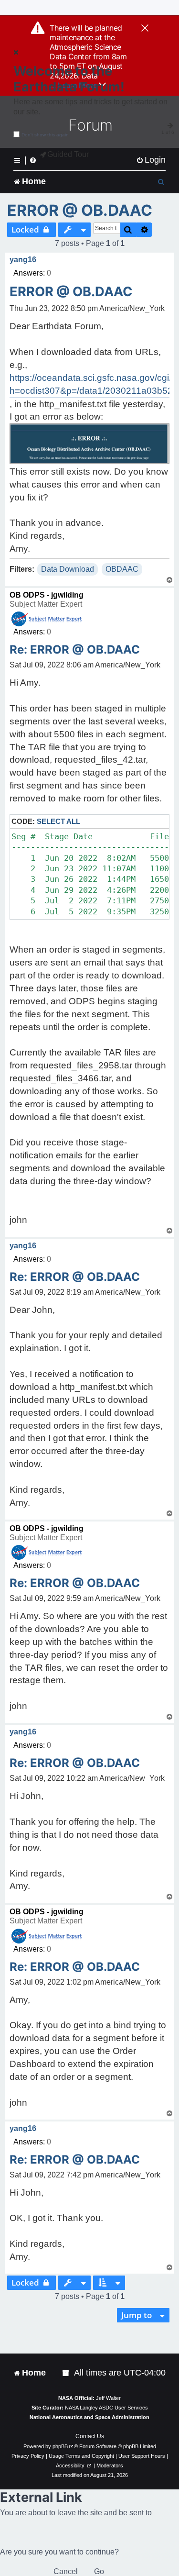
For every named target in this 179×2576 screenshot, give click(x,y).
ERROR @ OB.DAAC (80, 210)
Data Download (68, 569)
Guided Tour (68, 154)
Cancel (66, 2571)
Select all (58, 821)
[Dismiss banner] (145, 29)
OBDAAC (122, 569)
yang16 (23, 260)
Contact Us (90, 2436)
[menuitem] (151, 160)
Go (99, 2571)
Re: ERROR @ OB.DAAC (75, 650)
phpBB (60, 2446)
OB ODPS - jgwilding (47, 595)
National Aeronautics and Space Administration (89, 2417)
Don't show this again (45, 135)
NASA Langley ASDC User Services (106, 2408)
